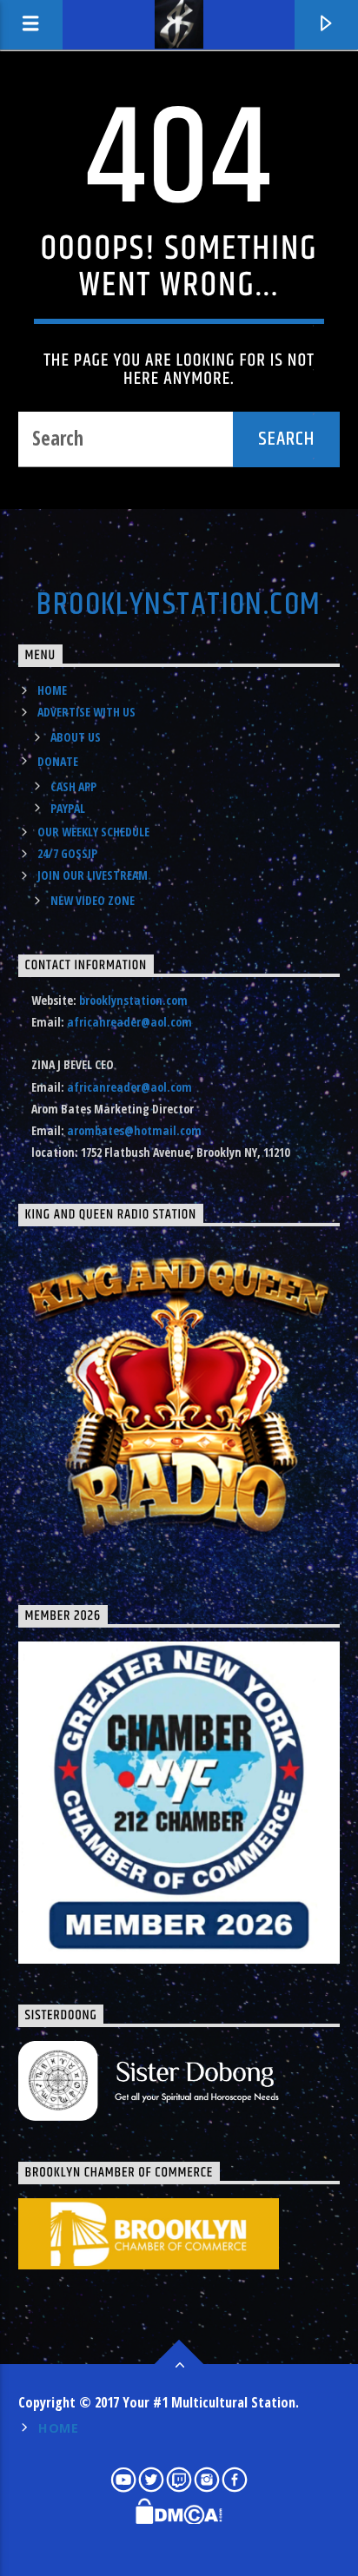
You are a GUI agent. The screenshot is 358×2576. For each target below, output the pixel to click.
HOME (52, 690)
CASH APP (73, 786)
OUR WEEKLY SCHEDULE (93, 832)
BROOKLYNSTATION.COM (179, 605)
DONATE (58, 761)
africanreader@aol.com (129, 1022)
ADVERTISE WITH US (86, 712)
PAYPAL (68, 808)
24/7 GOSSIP (67, 853)
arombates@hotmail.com (134, 1130)
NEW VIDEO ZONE (93, 900)
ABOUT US (76, 737)
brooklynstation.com (133, 1000)
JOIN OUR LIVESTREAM (93, 875)
